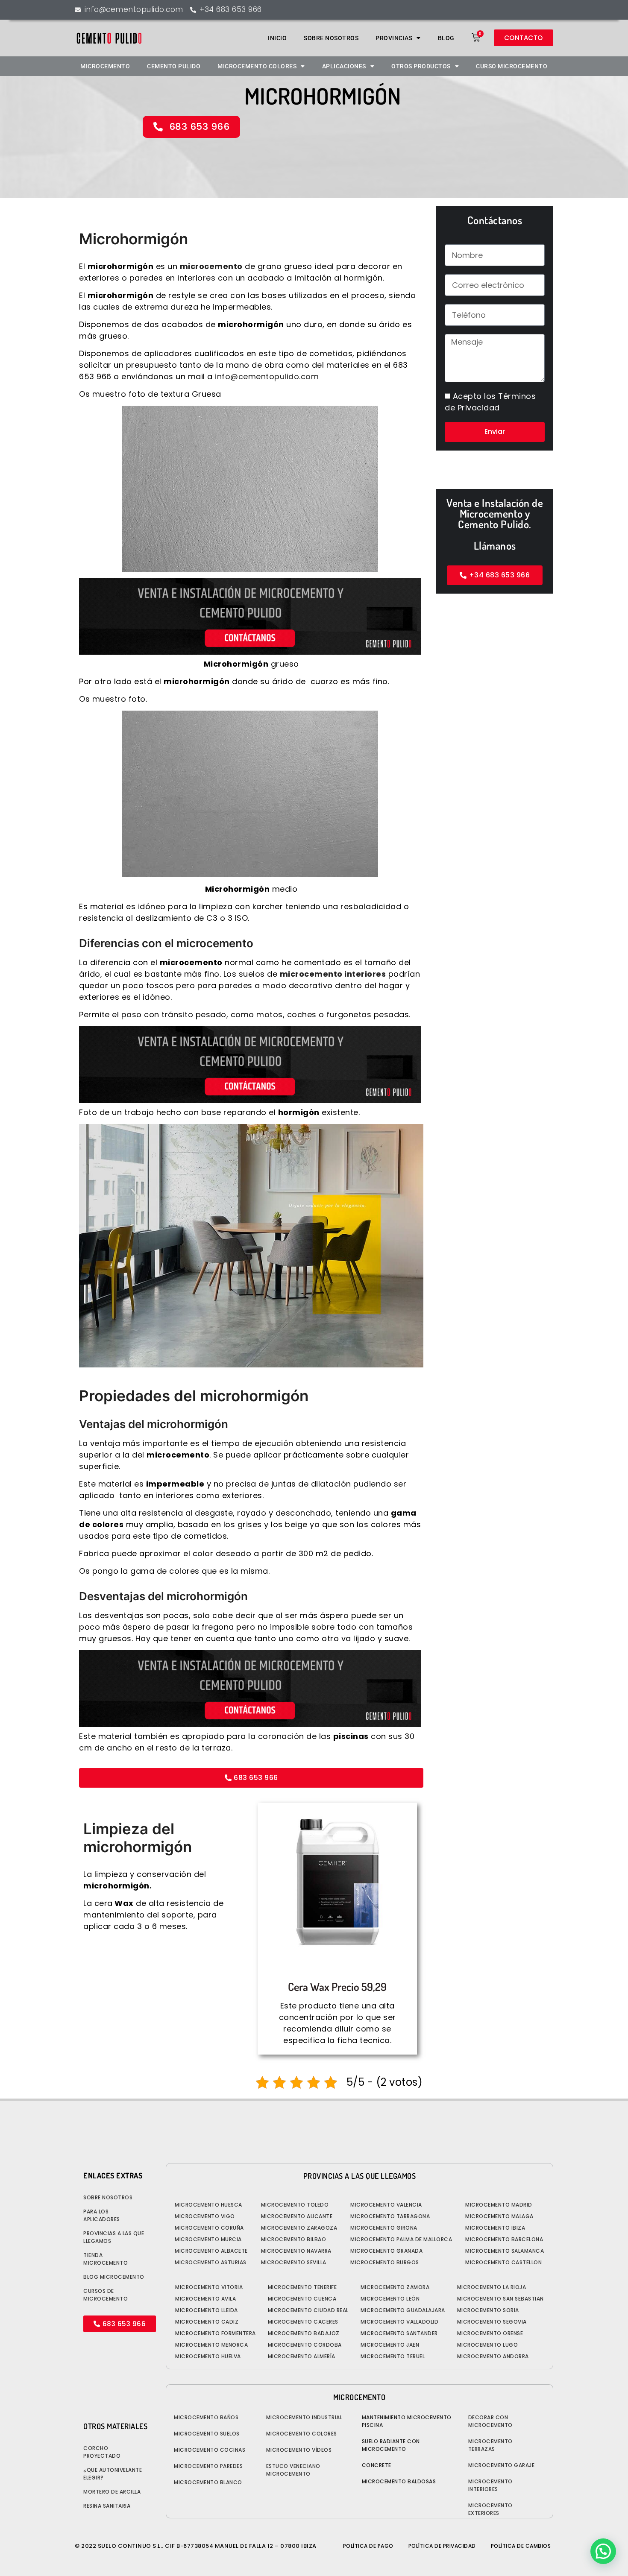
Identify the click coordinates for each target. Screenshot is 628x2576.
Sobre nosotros (331, 38)
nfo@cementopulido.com (268, 376)
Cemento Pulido (174, 66)
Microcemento (105, 66)
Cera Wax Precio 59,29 (337, 1986)
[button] (603, 2551)
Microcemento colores (257, 66)
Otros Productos (421, 66)
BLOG (446, 38)
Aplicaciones (344, 66)
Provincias (394, 38)
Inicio (277, 38)
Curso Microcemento (512, 66)
